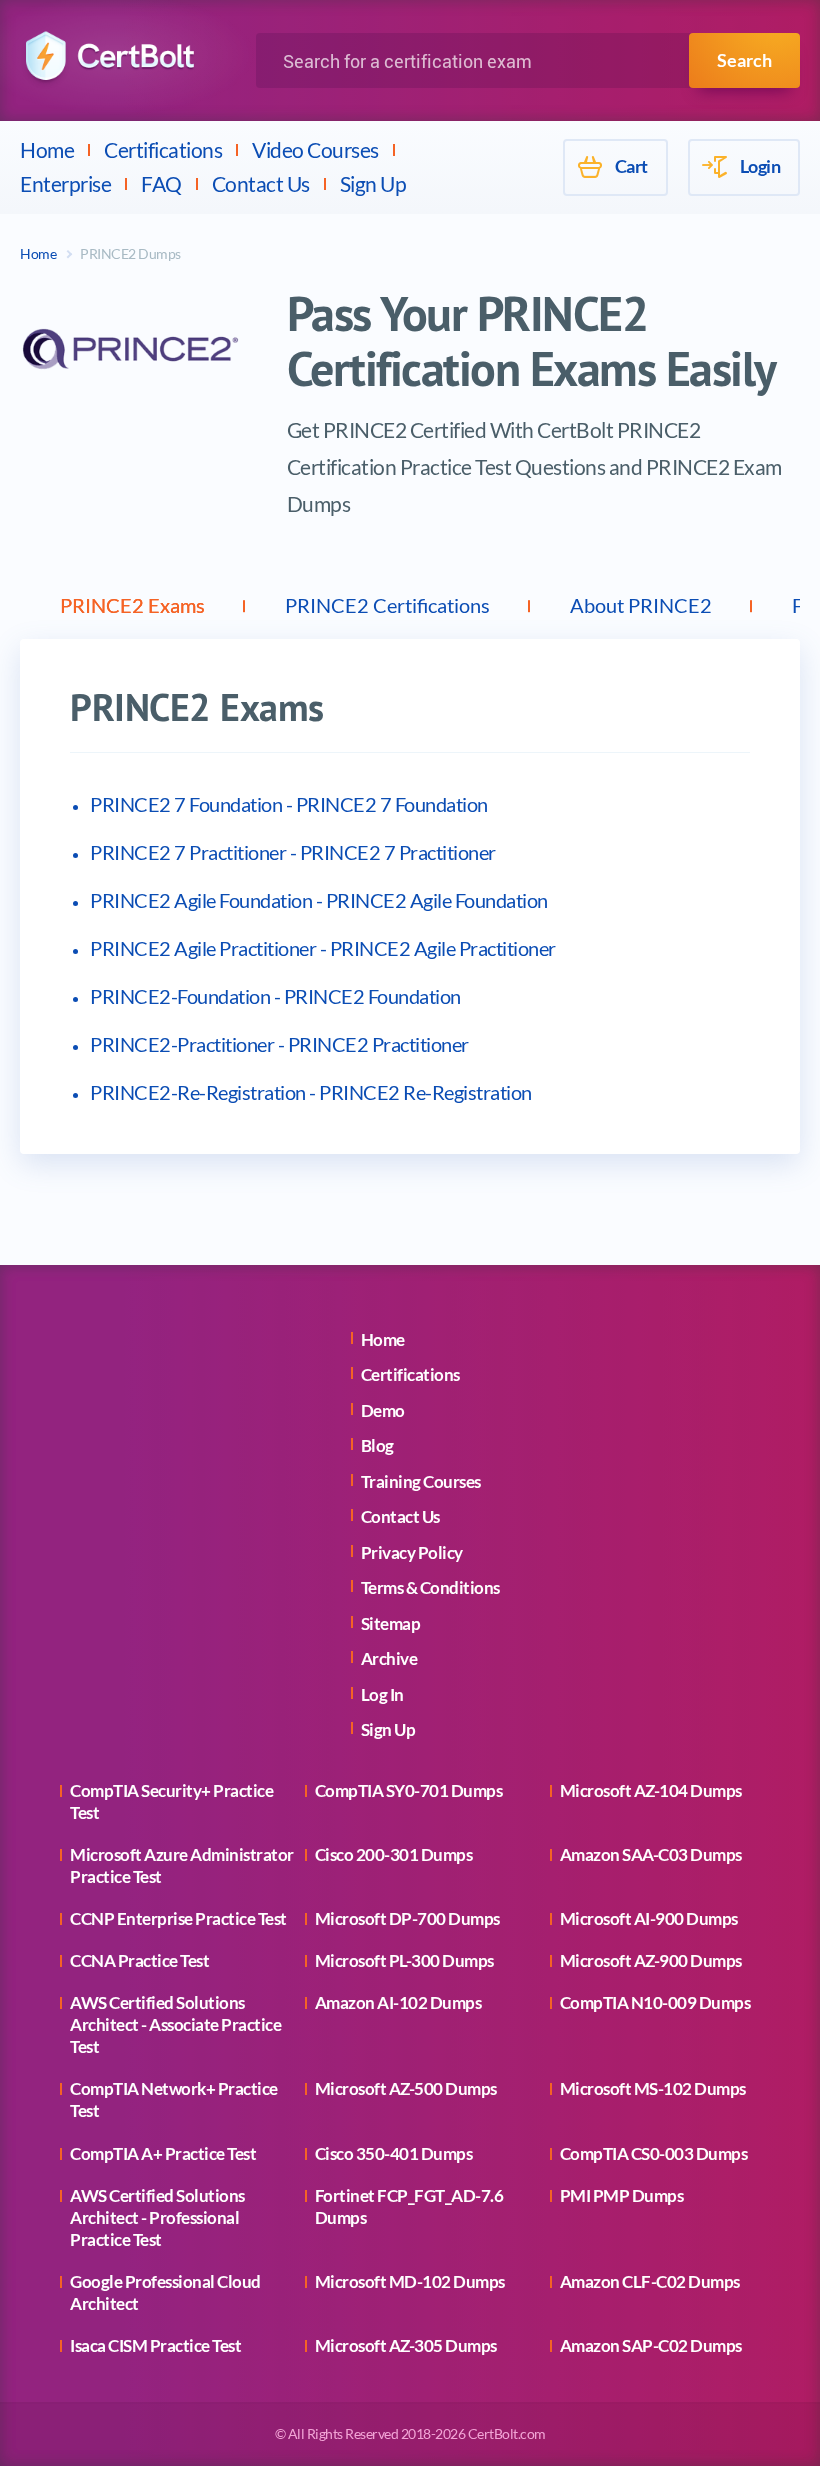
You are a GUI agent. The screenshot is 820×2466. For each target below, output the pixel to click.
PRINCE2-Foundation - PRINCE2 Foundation (275, 996)
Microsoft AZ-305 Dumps (406, 2345)
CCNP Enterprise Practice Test (178, 1918)
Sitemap (391, 1623)
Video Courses (315, 149)
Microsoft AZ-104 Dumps (651, 1790)
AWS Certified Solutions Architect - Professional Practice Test (157, 2217)
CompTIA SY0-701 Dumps (409, 1790)
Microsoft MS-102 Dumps (653, 2088)
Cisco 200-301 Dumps (394, 1854)
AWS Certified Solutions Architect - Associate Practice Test (175, 2024)
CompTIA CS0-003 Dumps (654, 2153)
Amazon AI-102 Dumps (398, 2002)
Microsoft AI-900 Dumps (649, 1918)
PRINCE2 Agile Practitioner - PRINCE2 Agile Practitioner (323, 948)
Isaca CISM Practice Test (155, 2345)
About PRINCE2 (641, 605)
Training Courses (421, 1481)
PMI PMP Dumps (622, 2195)
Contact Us (261, 183)
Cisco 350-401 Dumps (394, 2153)
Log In (382, 1694)
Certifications (163, 149)
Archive (389, 1658)
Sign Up (373, 183)
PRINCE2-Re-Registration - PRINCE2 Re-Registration (311, 1092)
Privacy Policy (412, 1552)
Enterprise (65, 183)
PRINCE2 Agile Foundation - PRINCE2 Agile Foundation (319, 900)
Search (744, 60)
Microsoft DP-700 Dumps (407, 1918)
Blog (377, 1445)
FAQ (161, 183)
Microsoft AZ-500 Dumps (406, 2088)
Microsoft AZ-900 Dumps (651, 1960)
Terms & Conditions (430, 1587)
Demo (383, 1410)
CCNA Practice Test (139, 1960)
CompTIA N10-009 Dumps (655, 2002)
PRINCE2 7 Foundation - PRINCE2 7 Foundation (289, 804)
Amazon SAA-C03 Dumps (651, 1854)
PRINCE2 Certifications (387, 605)
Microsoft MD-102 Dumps (410, 2281)
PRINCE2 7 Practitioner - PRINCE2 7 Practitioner (293, 852)
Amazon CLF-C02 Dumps (650, 2281)
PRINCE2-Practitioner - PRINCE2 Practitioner (279, 1044)
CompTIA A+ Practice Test (163, 2153)
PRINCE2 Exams (132, 605)
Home (47, 149)
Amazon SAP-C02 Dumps (651, 2345)
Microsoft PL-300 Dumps (404, 1960)
